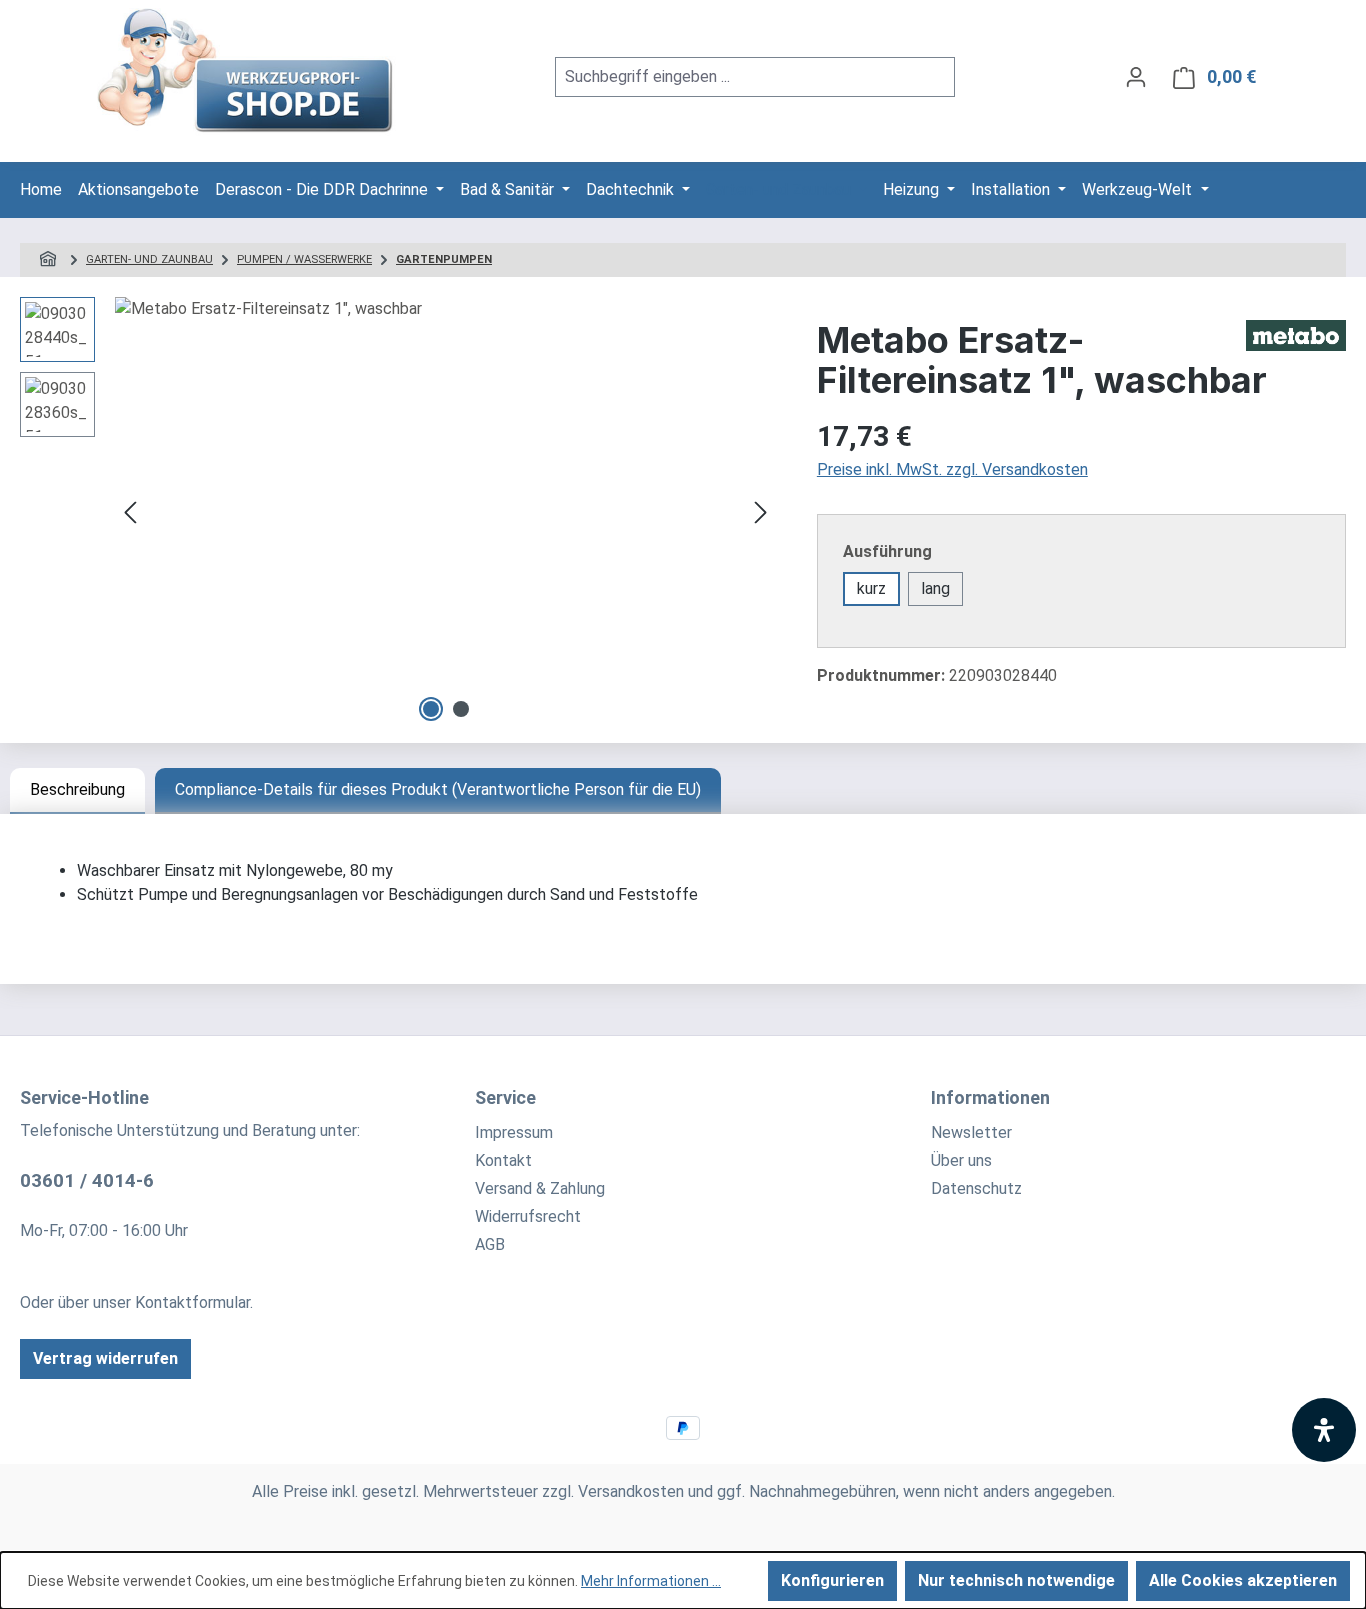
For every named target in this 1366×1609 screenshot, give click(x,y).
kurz (871, 588)
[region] (398, 512)
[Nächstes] (761, 512)
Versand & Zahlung (540, 1188)
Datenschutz (976, 1188)
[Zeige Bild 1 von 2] (431, 709)
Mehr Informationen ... (651, 1581)
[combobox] (732, 77)
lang (935, 588)
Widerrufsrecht (528, 1216)
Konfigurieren (832, 1580)
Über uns (961, 1160)
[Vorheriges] (130, 512)
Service (505, 1097)
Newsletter (971, 1132)
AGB (490, 1244)
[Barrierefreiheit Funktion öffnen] (1324, 1430)
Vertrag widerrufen (105, 1358)
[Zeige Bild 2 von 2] (461, 709)
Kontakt (503, 1160)
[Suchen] (931, 77)
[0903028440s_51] (445, 512)
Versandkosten (631, 1491)
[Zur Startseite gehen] (247, 73)
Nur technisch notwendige (1016, 1580)
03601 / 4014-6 (87, 1180)
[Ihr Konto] (1136, 77)
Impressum (514, 1132)
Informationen (990, 1097)
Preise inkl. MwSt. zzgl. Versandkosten (952, 469)
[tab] (77, 791)
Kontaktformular (192, 1302)
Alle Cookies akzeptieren (1243, 1580)
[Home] (51, 259)
